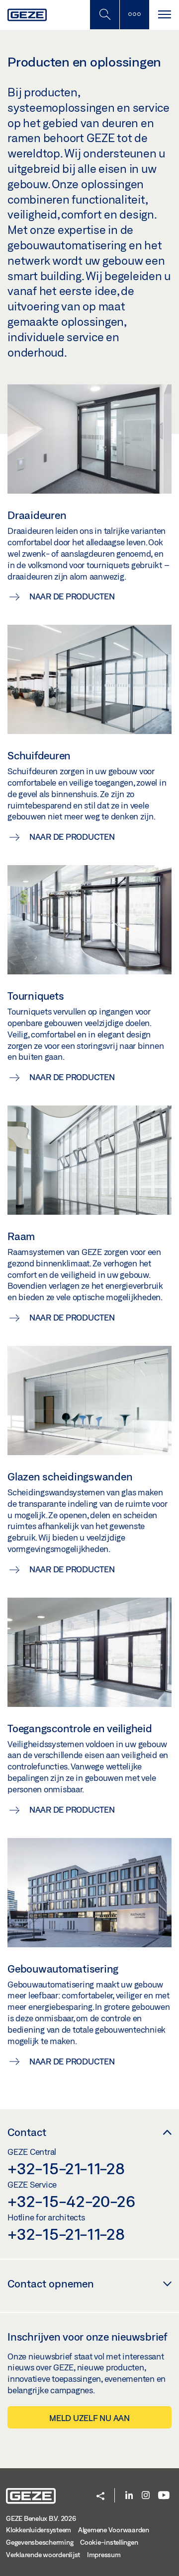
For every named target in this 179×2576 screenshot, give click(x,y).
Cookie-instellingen (109, 2542)
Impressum (104, 2555)
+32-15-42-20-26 (71, 2201)
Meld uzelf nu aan (89, 2418)
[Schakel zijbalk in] (104, 15)
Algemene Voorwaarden (114, 2530)
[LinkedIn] (129, 2496)
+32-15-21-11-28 (66, 2168)
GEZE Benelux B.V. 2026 (41, 2518)
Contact (27, 2132)
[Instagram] (146, 2496)
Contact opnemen (51, 2283)
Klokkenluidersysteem (39, 2530)
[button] (100, 2497)
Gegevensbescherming (40, 2542)
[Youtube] (164, 2496)
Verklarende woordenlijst (43, 2555)
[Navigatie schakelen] (164, 15)
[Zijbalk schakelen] (134, 15)
